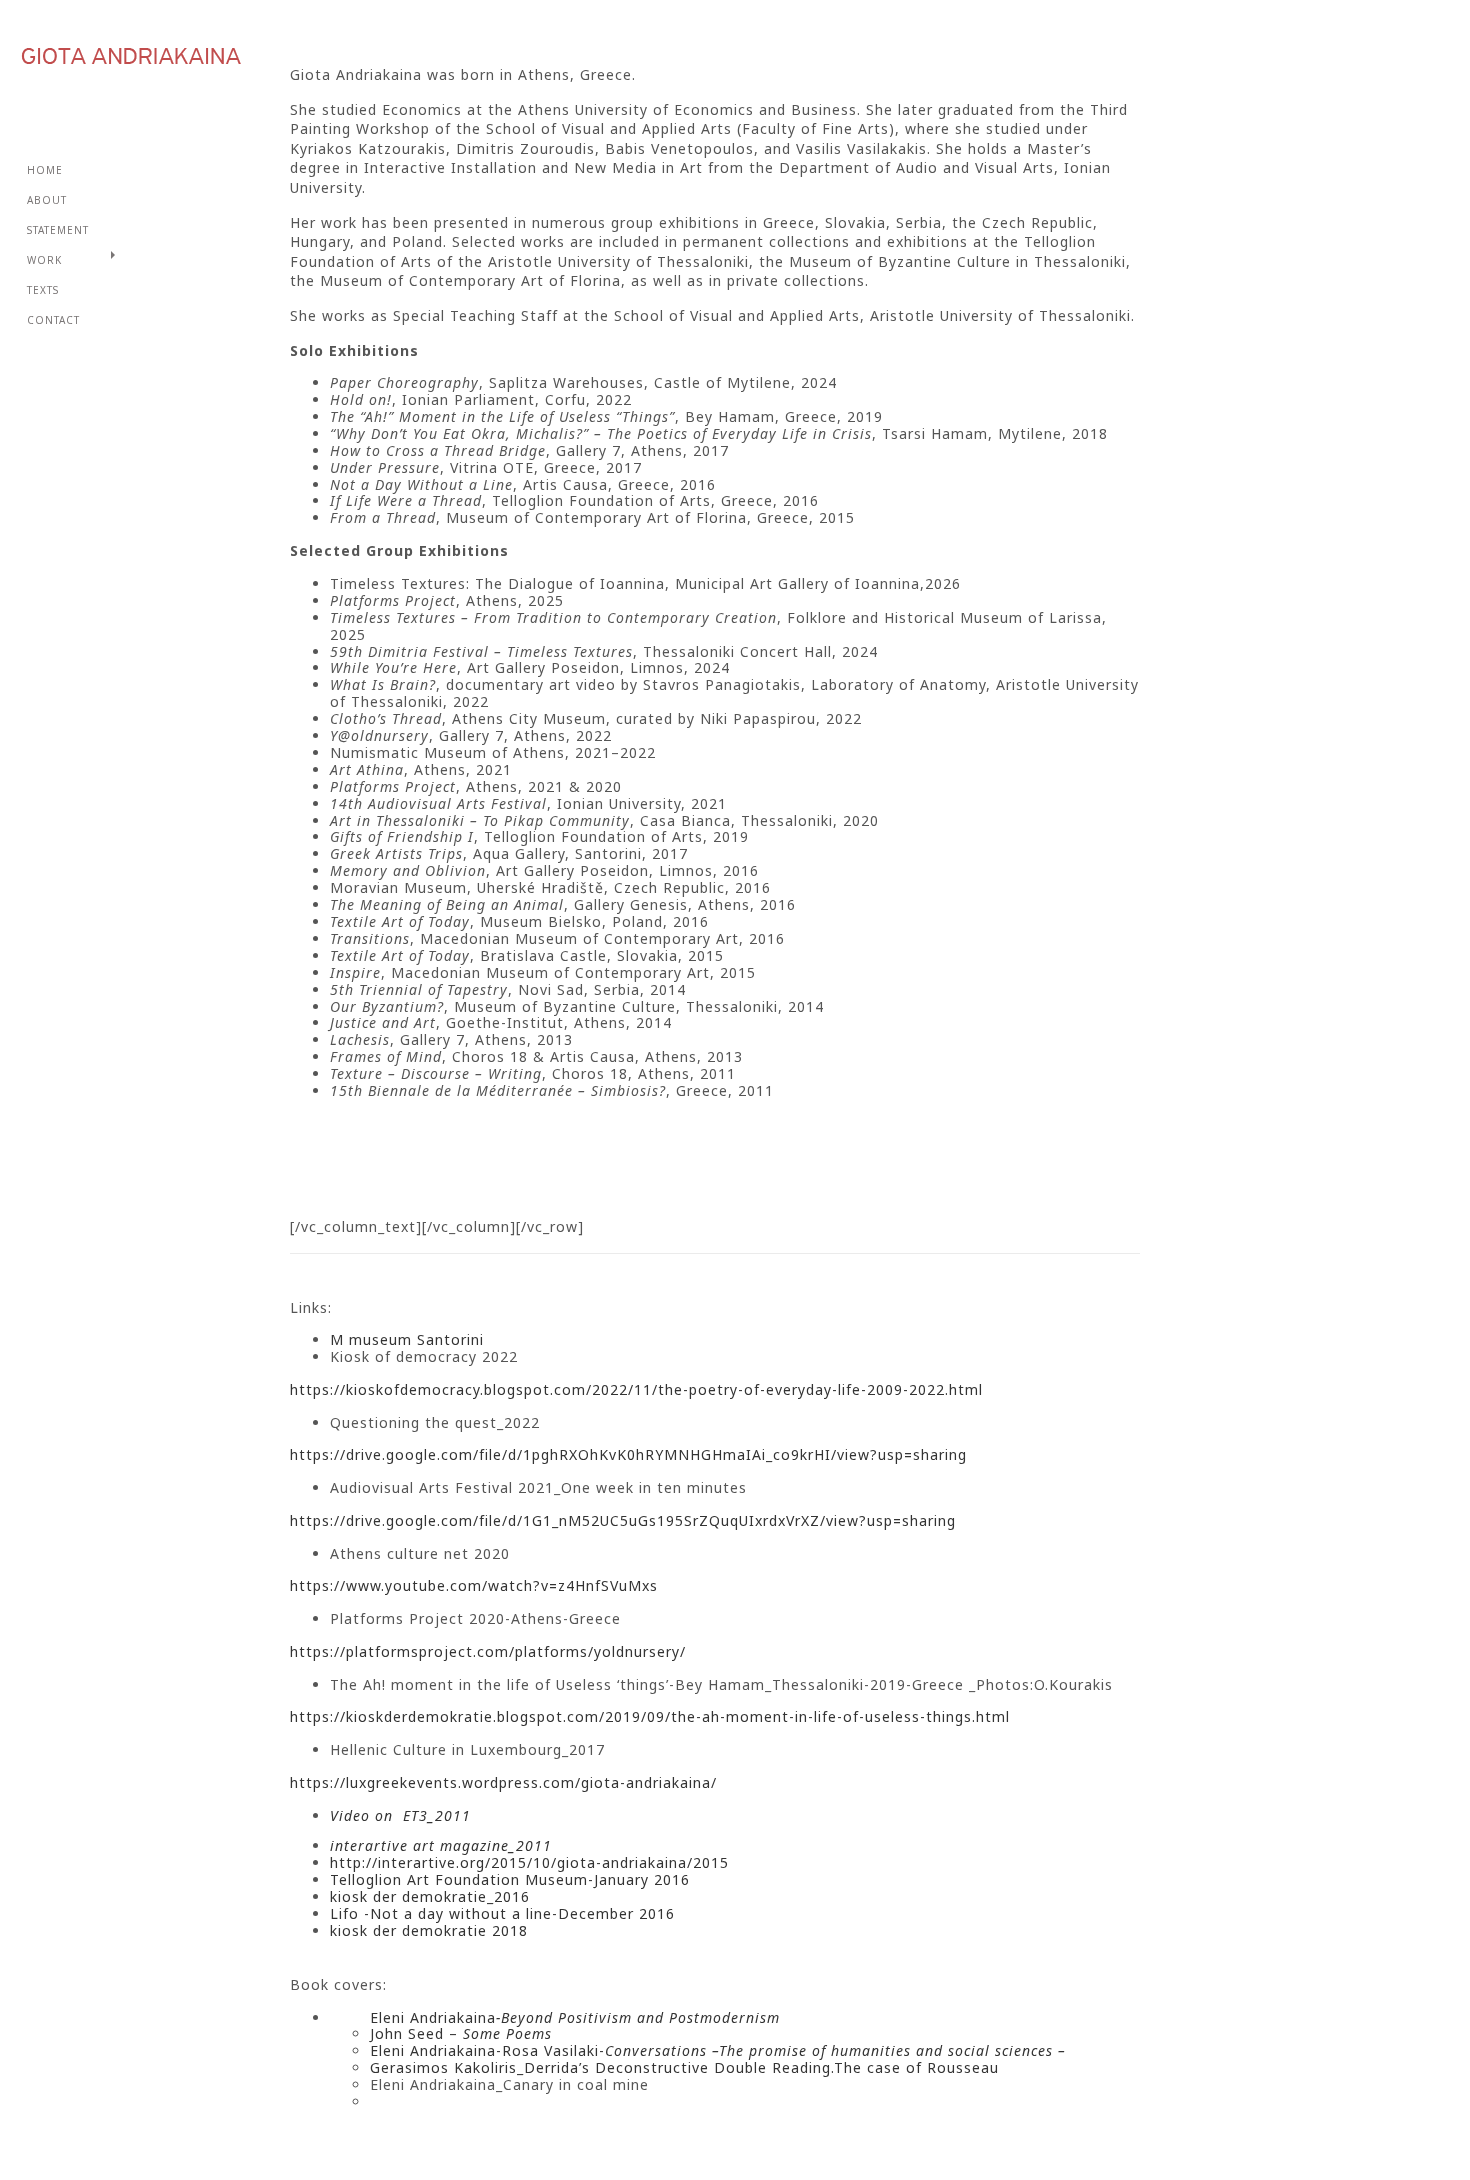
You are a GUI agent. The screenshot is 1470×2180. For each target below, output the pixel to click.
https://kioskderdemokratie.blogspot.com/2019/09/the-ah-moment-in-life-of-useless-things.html (650, 1716)
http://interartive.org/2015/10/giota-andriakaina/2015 (529, 1862)
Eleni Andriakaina (572, 2017)
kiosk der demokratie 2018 (429, 1930)
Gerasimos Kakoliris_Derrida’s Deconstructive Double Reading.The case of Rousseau (684, 2067)
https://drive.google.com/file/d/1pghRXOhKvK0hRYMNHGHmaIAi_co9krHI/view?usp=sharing (628, 1454)
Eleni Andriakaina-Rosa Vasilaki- (487, 2050)
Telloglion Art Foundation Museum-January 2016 (510, 1879)
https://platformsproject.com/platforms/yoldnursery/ (488, 1651)
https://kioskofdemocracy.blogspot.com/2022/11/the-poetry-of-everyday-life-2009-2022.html (636, 1389)
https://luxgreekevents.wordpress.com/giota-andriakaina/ (503, 1782)
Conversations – (662, 2050)
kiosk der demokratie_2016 (430, 1896)
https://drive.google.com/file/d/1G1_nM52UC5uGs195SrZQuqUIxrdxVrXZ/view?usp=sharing (623, 1520)
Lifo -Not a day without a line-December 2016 (502, 1913)
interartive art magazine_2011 (441, 1845)
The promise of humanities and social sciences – (892, 2050)
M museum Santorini (407, 1339)
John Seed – (461, 2033)
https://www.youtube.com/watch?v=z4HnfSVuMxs (474, 1585)
